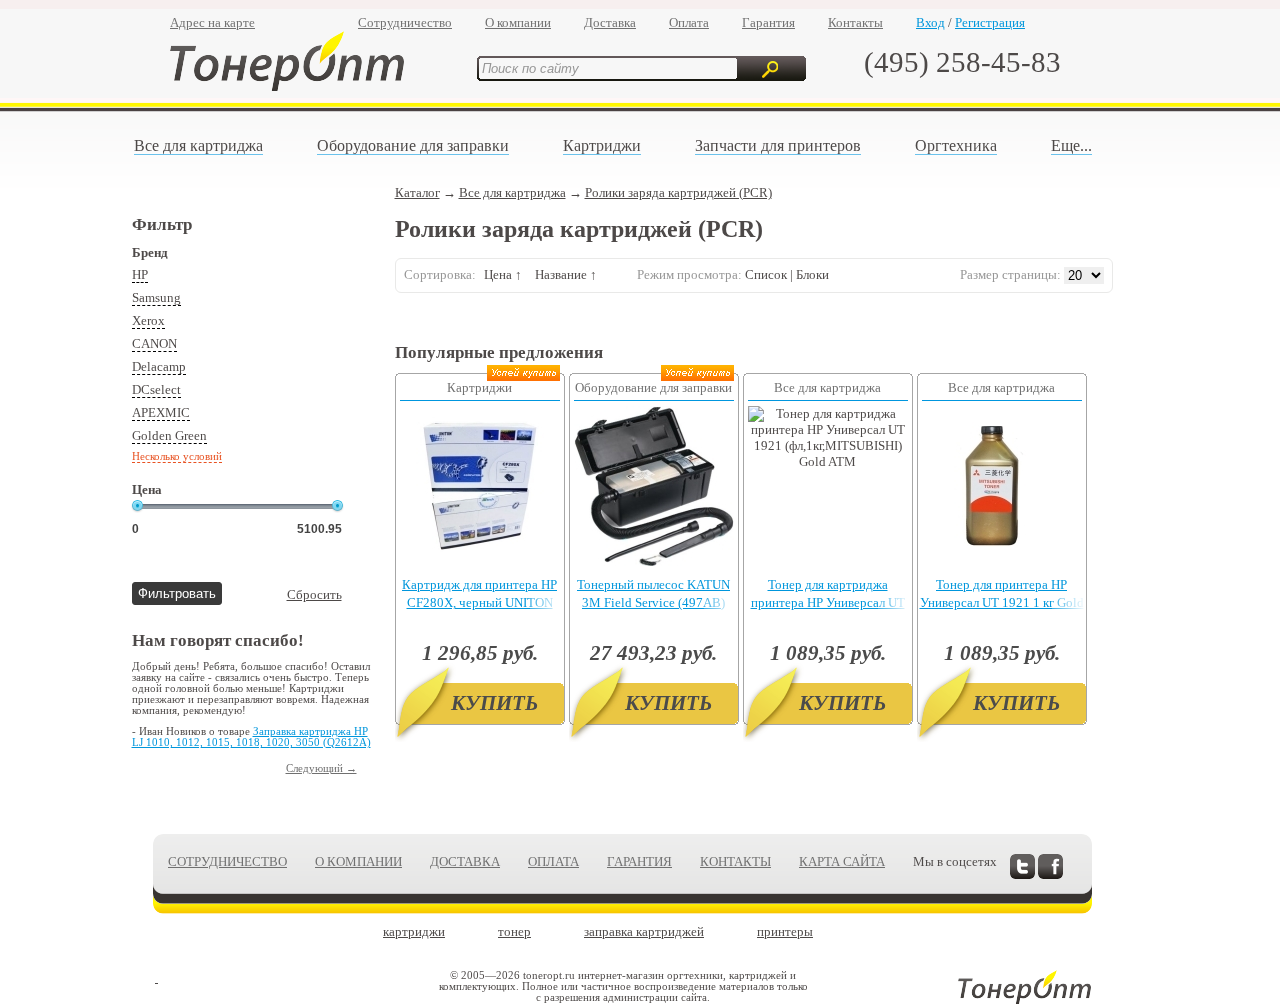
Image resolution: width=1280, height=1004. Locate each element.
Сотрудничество (405, 22)
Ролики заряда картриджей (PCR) (678, 192)
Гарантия (768, 22)
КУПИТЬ (494, 703)
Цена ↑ (503, 274)
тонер (514, 931)
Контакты (855, 22)
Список (766, 274)
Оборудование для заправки (413, 145)
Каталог (417, 192)
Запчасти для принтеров (778, 145)
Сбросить (314, 594)
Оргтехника (956, 145)
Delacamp (159, 366)
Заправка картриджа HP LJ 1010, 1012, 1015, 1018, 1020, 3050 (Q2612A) (251, 737)
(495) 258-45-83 (962, 62)
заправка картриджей (644, 931)
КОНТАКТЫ (735, 861)
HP (140, 274)
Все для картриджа (198, 145)
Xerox (148, 320)
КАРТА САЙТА (842, 861)
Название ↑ (566, 274)
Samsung (156, 297)
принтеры (785, 931)
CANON (154, 343)
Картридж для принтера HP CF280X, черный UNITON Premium (479, 602)
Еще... (1071, 145)
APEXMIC (161, 412)
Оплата (689, 22)
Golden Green (169, 435)
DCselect (156, 389)
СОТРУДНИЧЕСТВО (227, 861)
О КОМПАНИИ (358, 861)
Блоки (812, 274)
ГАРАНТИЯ (639, 861)
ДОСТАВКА (465, 861)
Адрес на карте (212, 22)
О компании (518, 22)
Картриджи (602, 145)
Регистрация (990, 22)
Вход (930, 22)
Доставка (610, 22)
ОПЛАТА (553, 861)
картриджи (414, 931)
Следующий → (321, 768)
